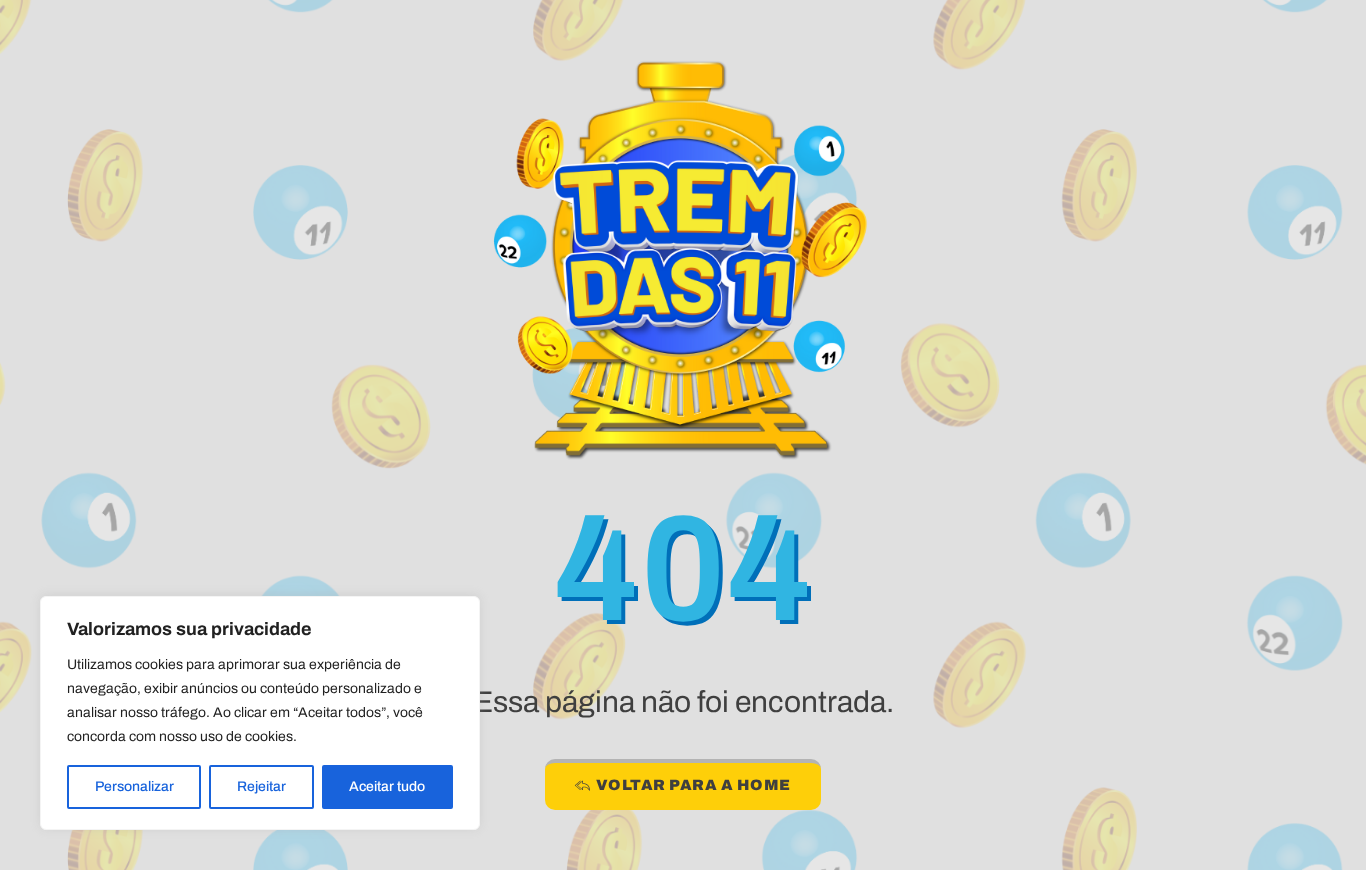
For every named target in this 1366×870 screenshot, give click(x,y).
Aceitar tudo (387, 786)
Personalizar (134, 786)
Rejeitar (261, 786)
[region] (260, 713)
